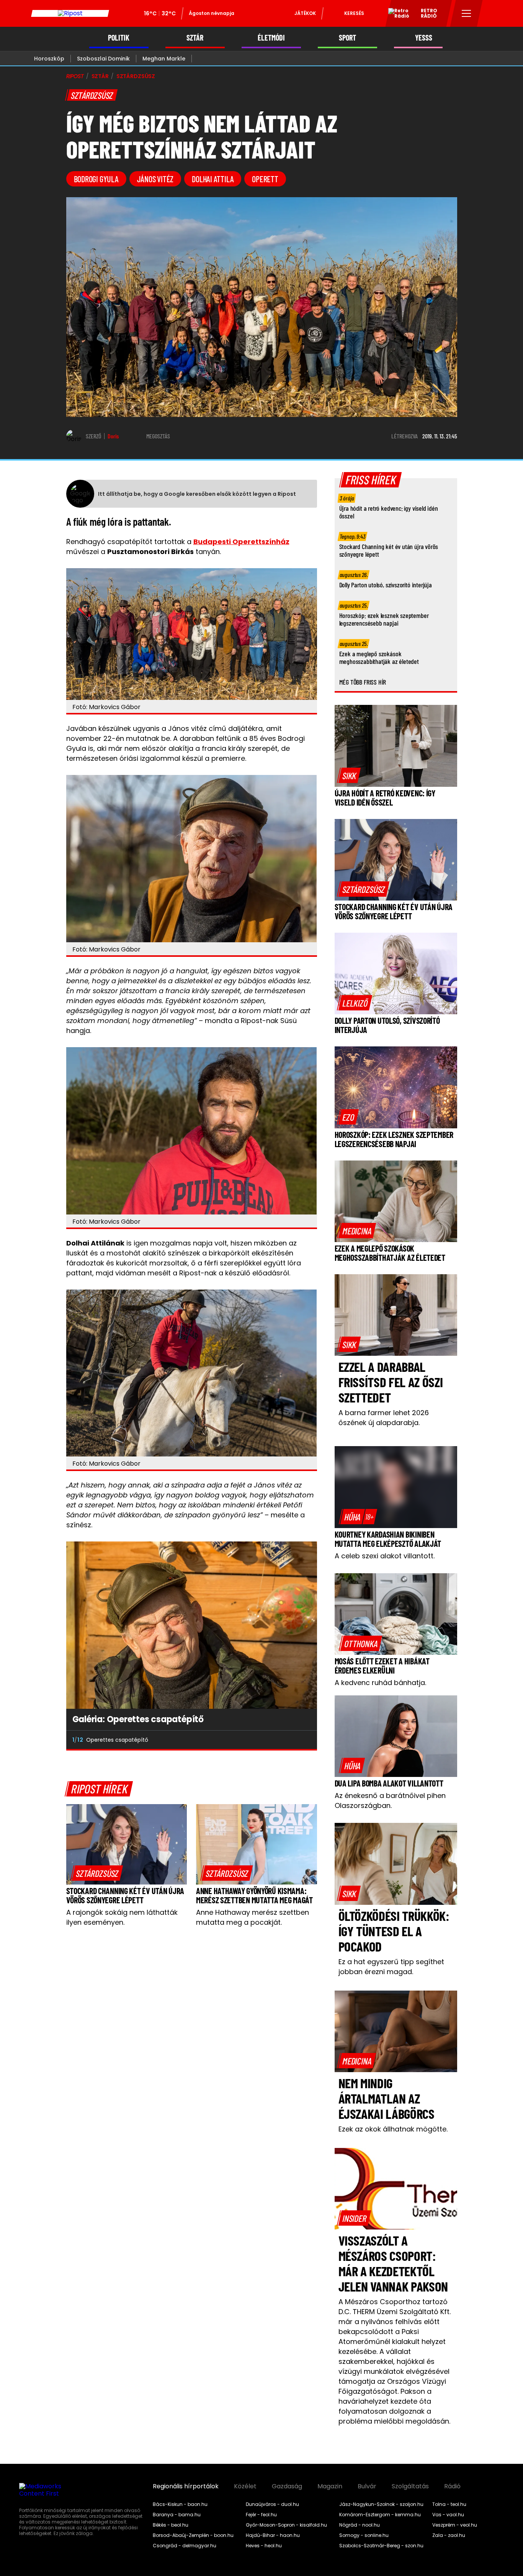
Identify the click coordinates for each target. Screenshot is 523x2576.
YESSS (424, 38)
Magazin (330, 2486)
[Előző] (288, 1740)
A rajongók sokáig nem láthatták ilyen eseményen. (122, 1917)
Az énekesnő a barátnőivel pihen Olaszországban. (390, 1800)
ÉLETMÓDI (271, 38)
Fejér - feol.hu (261, 2515)
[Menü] (467, 13)
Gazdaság (287, 2486)
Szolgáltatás (410, 2486)
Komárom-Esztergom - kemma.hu (380, 2515)
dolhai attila (213, 179)
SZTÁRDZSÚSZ (136, 76)
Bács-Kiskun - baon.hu (180, 2504)
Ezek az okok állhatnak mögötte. (393, 2129)
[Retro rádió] (396, 15)
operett (265, 179)
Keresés (354, 13)
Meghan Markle (164, 59)
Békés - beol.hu (171, 2525)
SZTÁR (195, 38)
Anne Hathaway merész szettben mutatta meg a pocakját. (253, 1917)
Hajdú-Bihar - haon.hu (273, 2535)
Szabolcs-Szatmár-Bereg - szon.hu (381, 2546)
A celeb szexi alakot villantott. (385, 1556)
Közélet (245, 2486)
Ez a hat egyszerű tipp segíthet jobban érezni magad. (391, 1967)
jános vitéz (155, 179)
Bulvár (367, 2486)
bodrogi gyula (96, 179)
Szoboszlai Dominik (103, 59)
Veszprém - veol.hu (455, 2525)
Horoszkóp (49, 59)
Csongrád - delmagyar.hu (185, 2546)
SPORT (347, 38)
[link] (97, 1873)
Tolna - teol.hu (449, 2504)
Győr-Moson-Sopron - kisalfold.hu (286, 2525)
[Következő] (305, 1740)
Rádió (452, 2486)
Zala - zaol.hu (449, 2535)
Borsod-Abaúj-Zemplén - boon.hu (193, 2535)
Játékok (305, 13)
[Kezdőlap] (70, 13)
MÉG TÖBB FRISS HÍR (363, 682)
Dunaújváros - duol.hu (272, 2504)
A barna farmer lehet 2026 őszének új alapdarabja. (384, 1418)
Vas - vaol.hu (448, 2515)
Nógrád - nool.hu (360, 2525)
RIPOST (75, 76)
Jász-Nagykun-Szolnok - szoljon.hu (381, 2504)
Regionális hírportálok (186, 2486)
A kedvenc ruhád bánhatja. (380, 1683)
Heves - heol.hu (264, 2546)
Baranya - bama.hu (177, 2515)
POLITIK (119, 38)
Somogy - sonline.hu (364, 2535)
